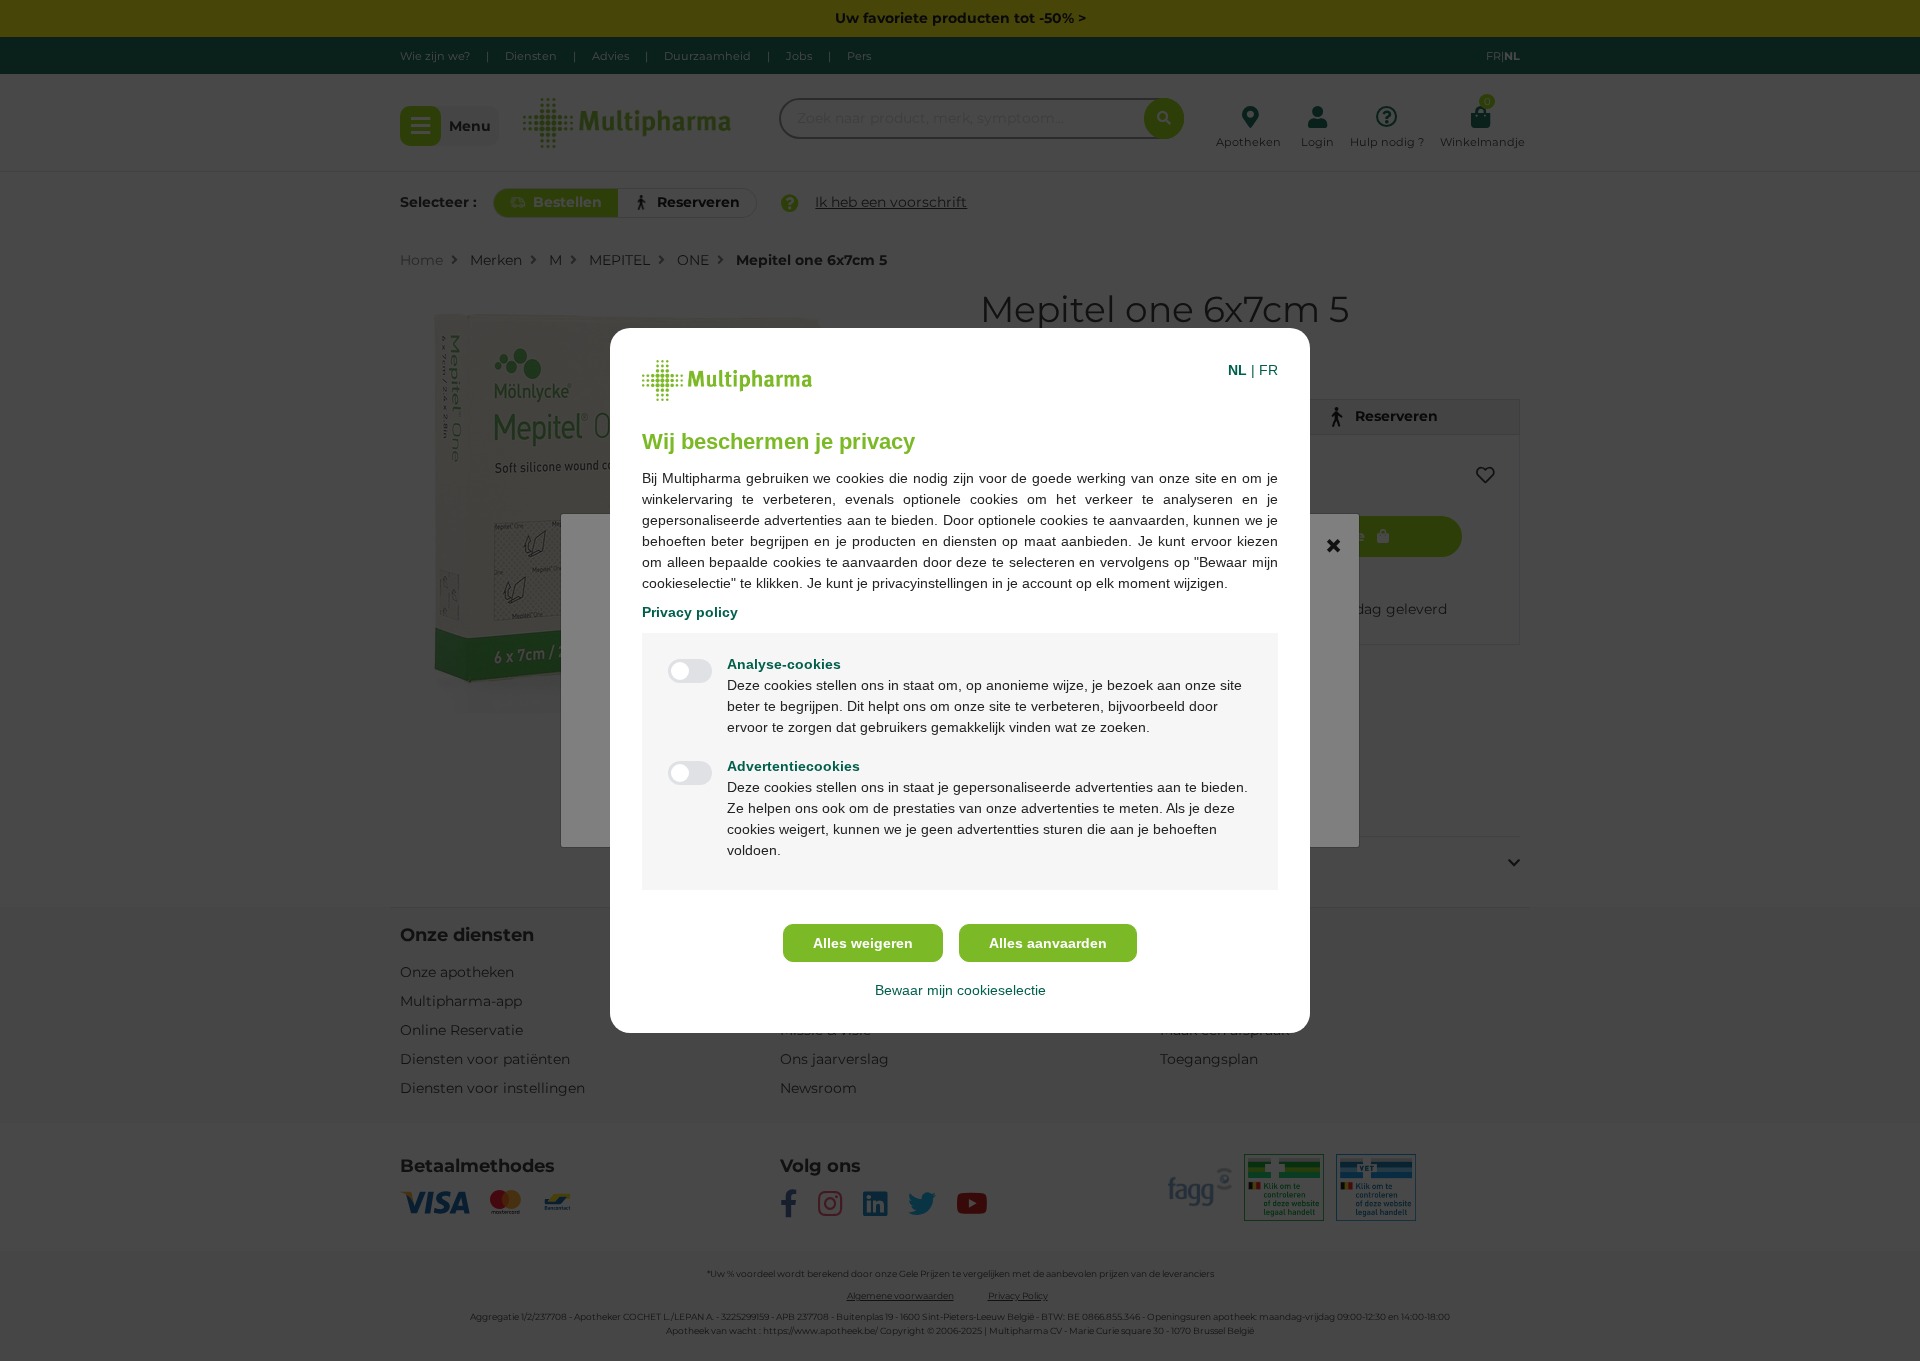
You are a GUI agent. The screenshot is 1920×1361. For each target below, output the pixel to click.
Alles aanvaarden (1048, 943)
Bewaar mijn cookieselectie (960, 990)
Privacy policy (690, 612)
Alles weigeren (863, 943)
